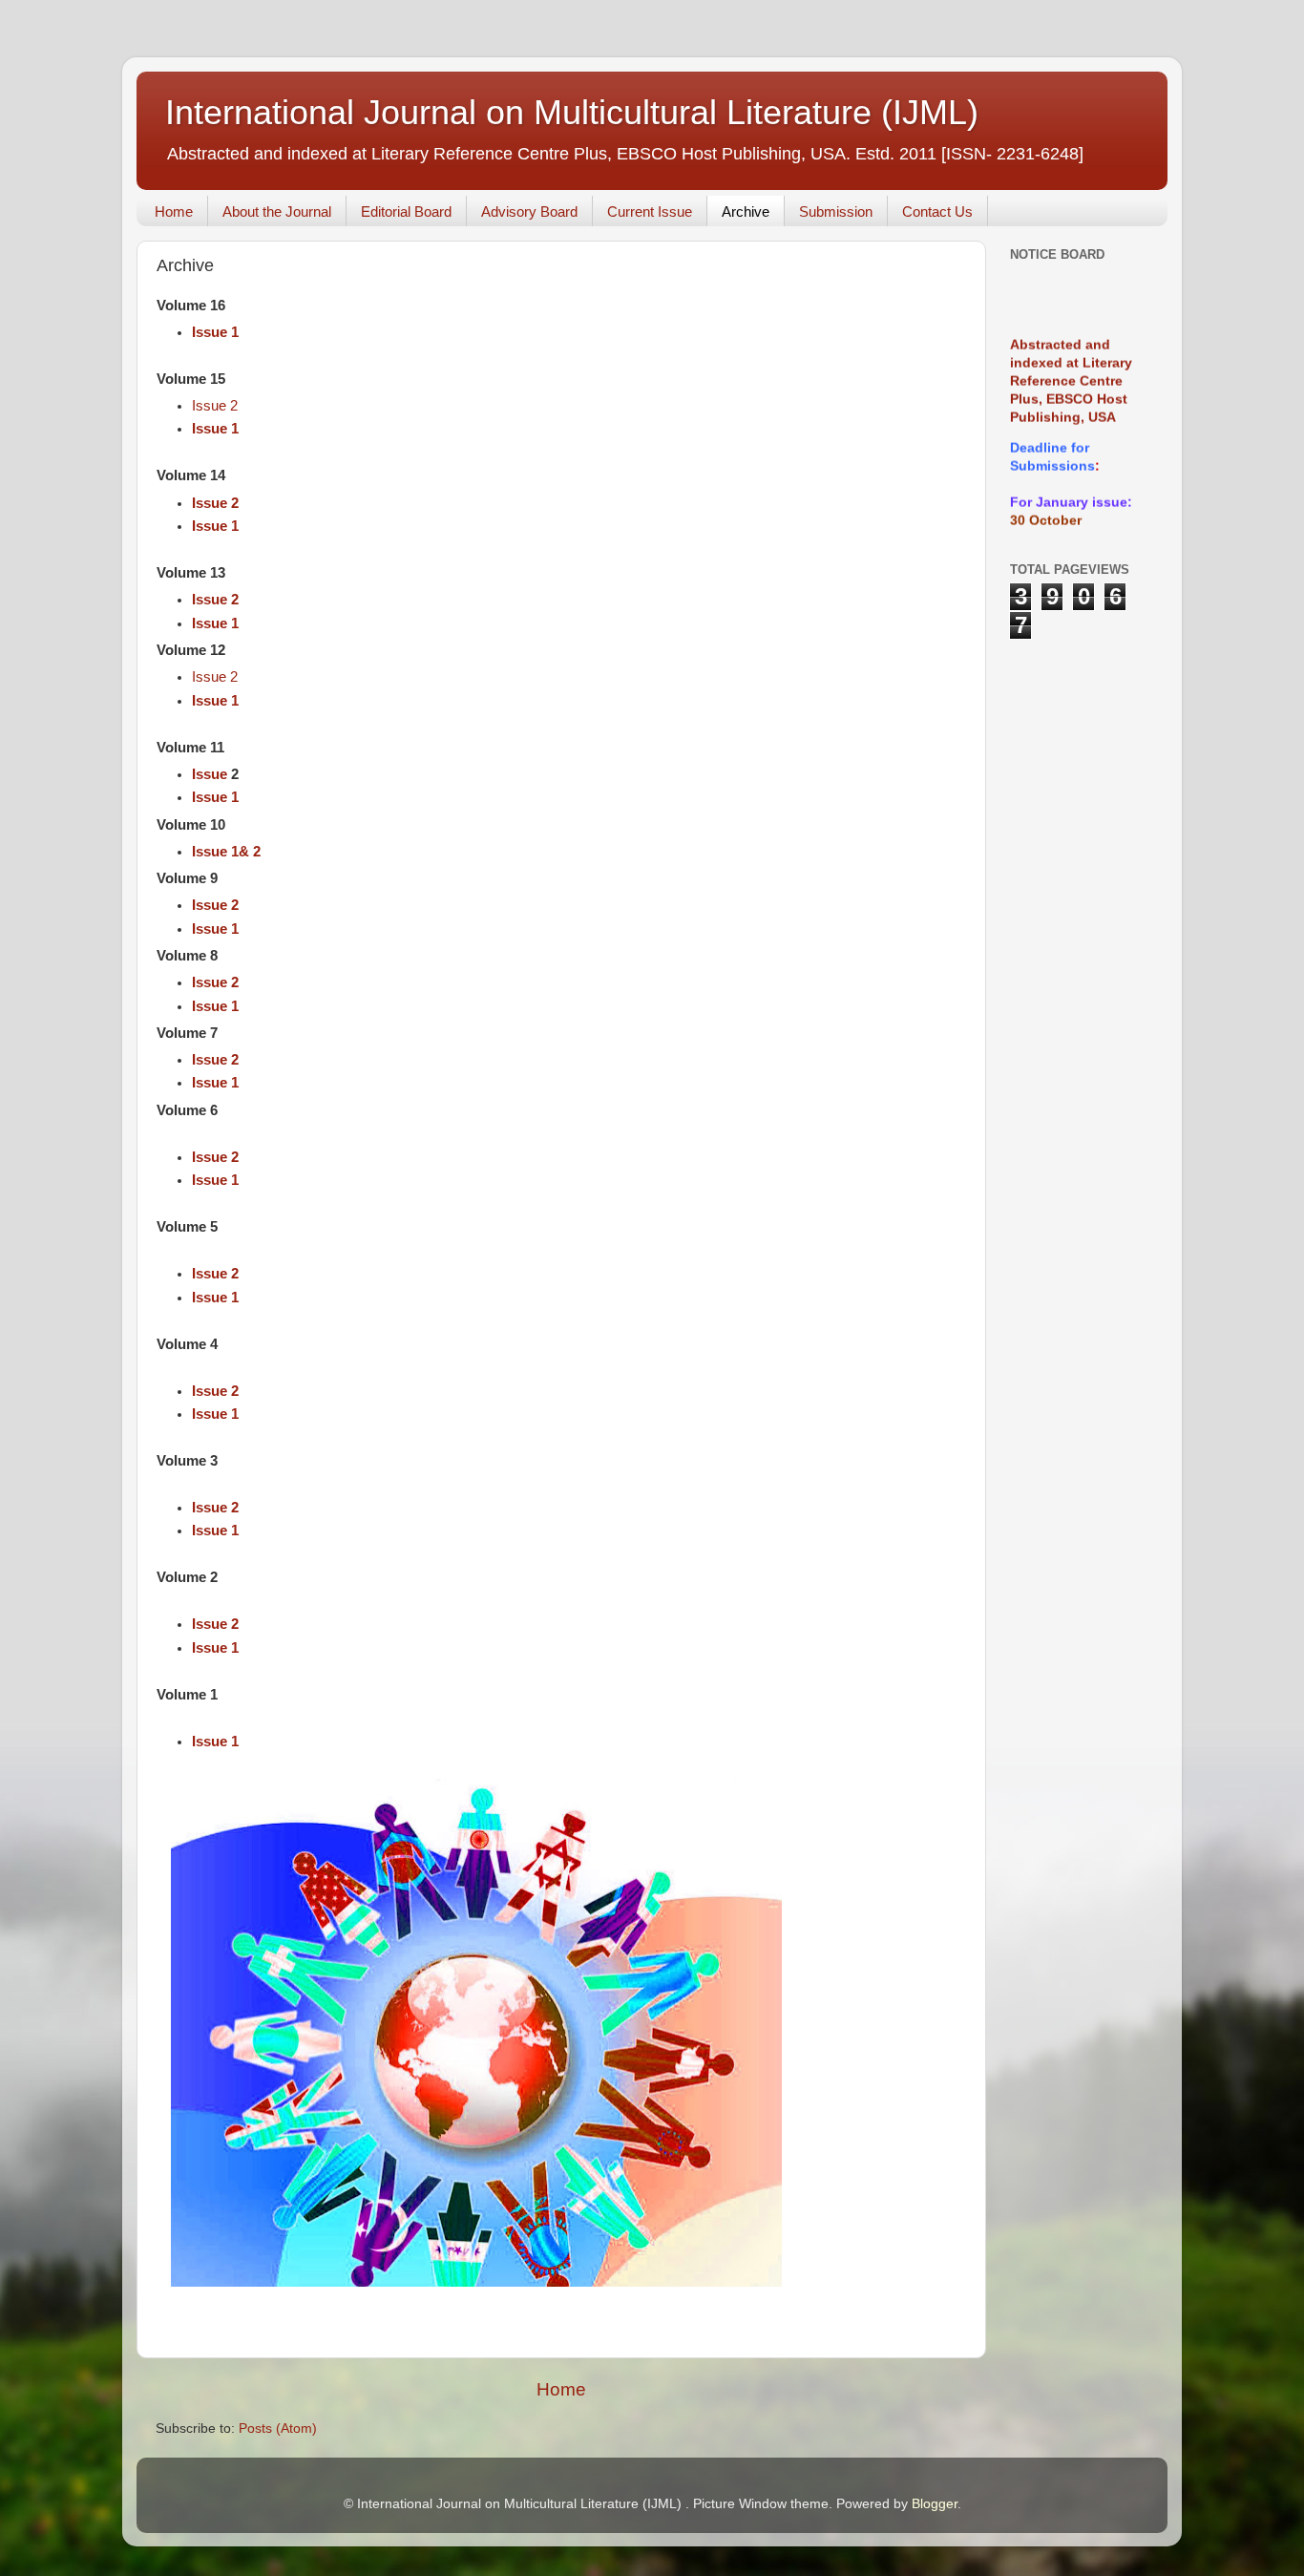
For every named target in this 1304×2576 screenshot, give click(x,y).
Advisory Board (529, 211)
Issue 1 (215, 332)
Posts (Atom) (278, 2428)
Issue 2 (215, 406)
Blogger (935, 2504)
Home (174, 211)
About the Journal (277, 211)
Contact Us (937, 211)
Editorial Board (406, 211)
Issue (211, 774)
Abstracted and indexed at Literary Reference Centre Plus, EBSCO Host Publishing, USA (1071, 361)
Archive (746, 211)
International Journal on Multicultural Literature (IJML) (572, 112)
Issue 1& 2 (226, 852)
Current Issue (650, 211)
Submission (836, 211)
